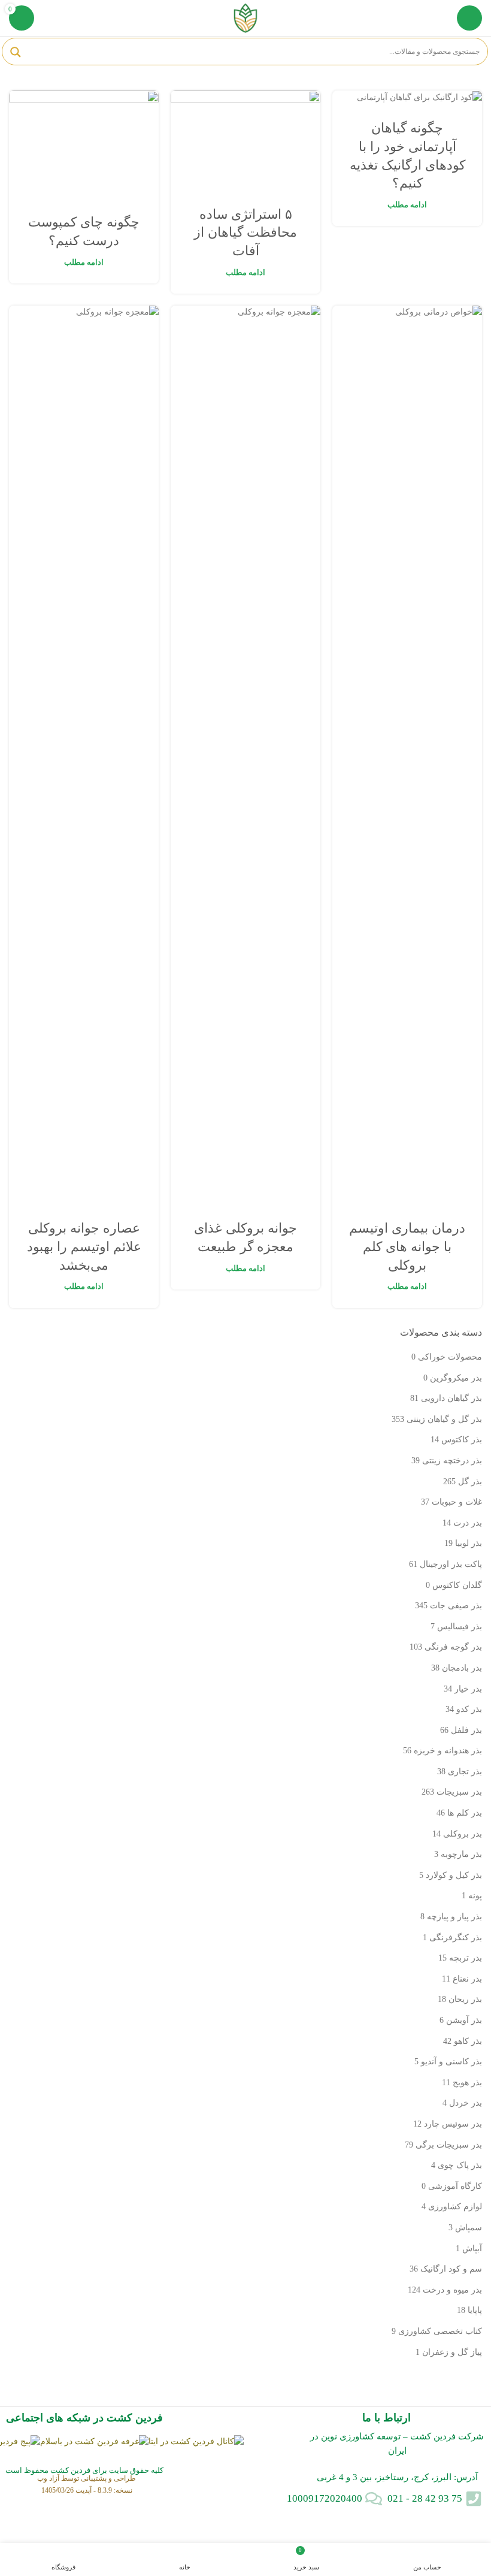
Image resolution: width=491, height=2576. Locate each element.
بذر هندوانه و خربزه (448, 1751)
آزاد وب (48, 2478)
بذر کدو (469, 1709)
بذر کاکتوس (462, 1440)
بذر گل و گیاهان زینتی (444, 1419)
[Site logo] (245, 17)
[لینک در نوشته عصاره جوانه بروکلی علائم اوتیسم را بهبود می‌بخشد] (84, 755)
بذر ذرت (468, 1523)
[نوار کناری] (476, 2528)
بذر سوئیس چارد (453, 2124)
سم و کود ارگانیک (451, 2269)
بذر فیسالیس (460, 1627)
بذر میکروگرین (456, 1378)
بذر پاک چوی (460, 2165)
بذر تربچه (466, 1958)
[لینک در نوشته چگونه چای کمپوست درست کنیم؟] (84, 144)
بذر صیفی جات (456, 1606)
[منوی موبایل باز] (469, 18)
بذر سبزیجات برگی (449, 2145)
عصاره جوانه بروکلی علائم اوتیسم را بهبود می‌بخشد (84, 1247)
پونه (475, 1896)
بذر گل (470, 1482)
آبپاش (472, 2249)
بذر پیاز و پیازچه (454, 1917)
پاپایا (475, 2310)
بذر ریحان (465, 1999)
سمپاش (469, 2228)
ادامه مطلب (407, 205)
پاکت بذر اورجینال (451, 1564)
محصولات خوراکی (450, 1357)
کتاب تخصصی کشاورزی (440, 2331)
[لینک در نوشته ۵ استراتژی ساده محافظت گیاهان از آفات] (245, 141)
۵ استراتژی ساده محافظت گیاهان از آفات (245, 233)
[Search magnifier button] (16, 52)
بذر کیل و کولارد (454, 1875)
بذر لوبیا (469, 1543)
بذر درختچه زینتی (452, 1461)
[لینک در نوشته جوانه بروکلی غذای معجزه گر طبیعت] (245, 755)
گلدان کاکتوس (457, 1585)
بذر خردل (466, 2103)
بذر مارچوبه (461, 1854)
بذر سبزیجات (459, 1792)
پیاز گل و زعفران (452, 2352)
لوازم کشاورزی (455, 2207)
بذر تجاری (465, 1772)
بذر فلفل (466, 1730)
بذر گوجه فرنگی (453, 1647)
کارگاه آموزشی (455, 2186)
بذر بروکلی (463, 1834)
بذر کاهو (468, 2041)
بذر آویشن (464, 2020)
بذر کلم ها (465, 1813)
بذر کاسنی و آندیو (451, 2062)
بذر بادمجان (462, 1668)
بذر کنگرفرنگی (456, 1938)
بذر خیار (468, 1689)
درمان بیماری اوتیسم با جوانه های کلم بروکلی (407, 1247)
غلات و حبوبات (457, 1502)
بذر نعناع (467, 1979)
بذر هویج (467, 2083)
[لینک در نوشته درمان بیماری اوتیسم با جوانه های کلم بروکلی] (407, 755)
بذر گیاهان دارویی (451, 1398)
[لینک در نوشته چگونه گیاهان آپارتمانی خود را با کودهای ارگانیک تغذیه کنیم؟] (407, 97)
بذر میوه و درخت (452, 2290)
